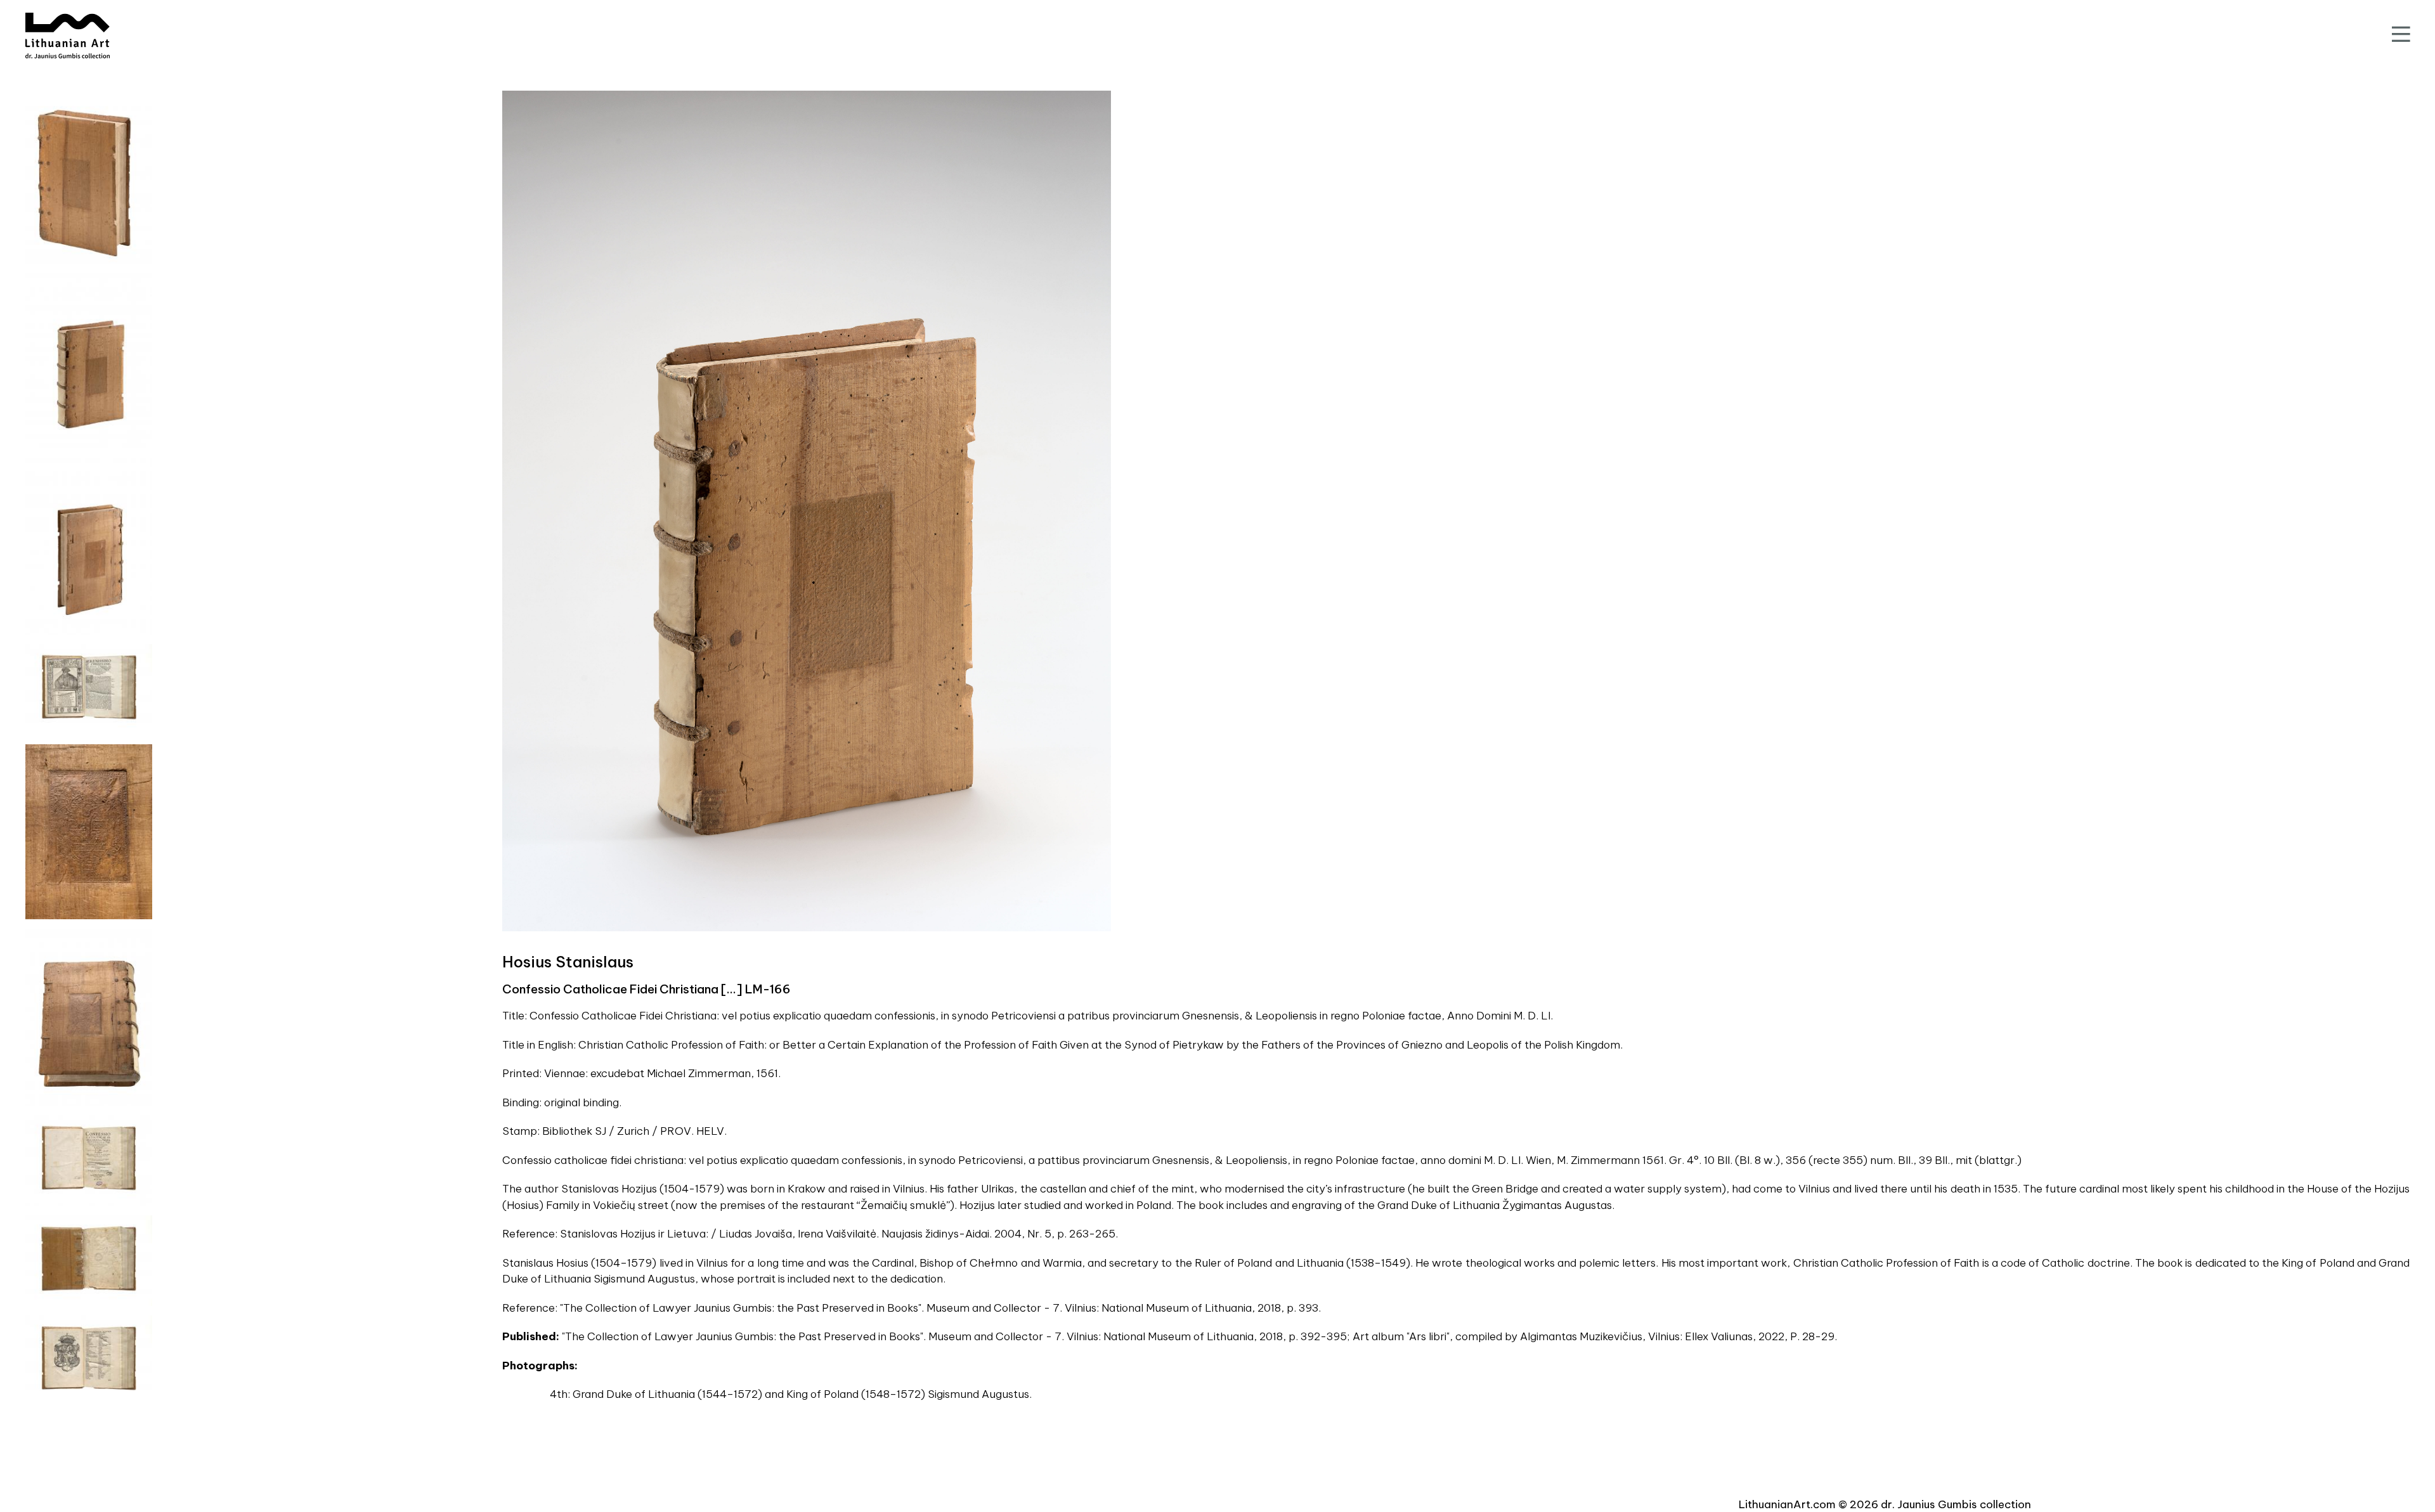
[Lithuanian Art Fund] (68, 36)
